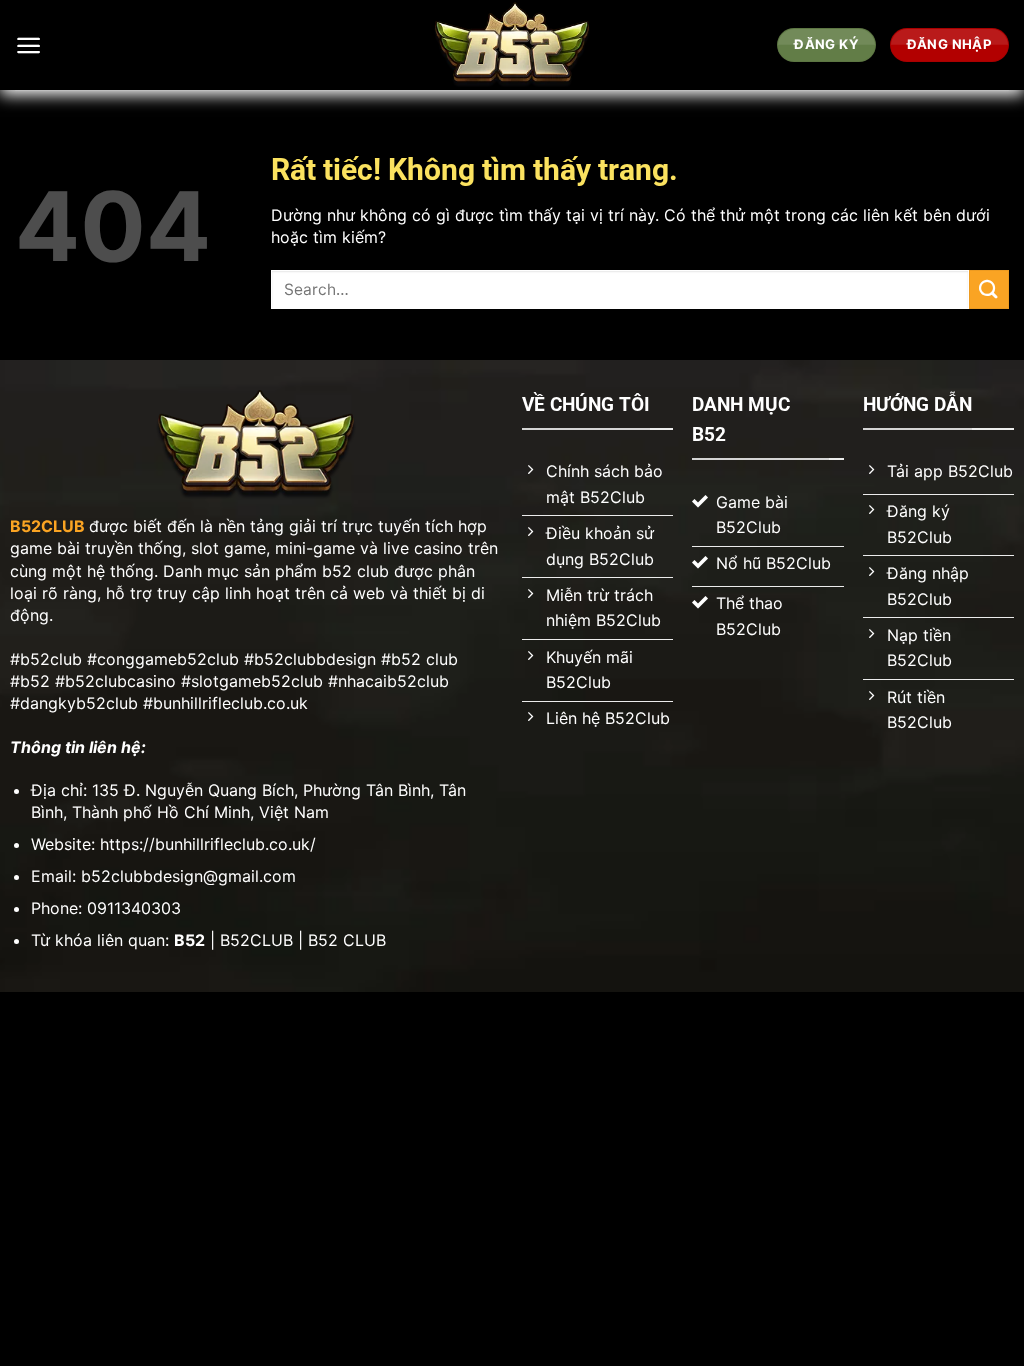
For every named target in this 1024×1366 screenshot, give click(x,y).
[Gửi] (989, 289)
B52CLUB (47, 526)
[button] (28, 45)
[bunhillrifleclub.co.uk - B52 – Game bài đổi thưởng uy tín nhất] (512, 45)
